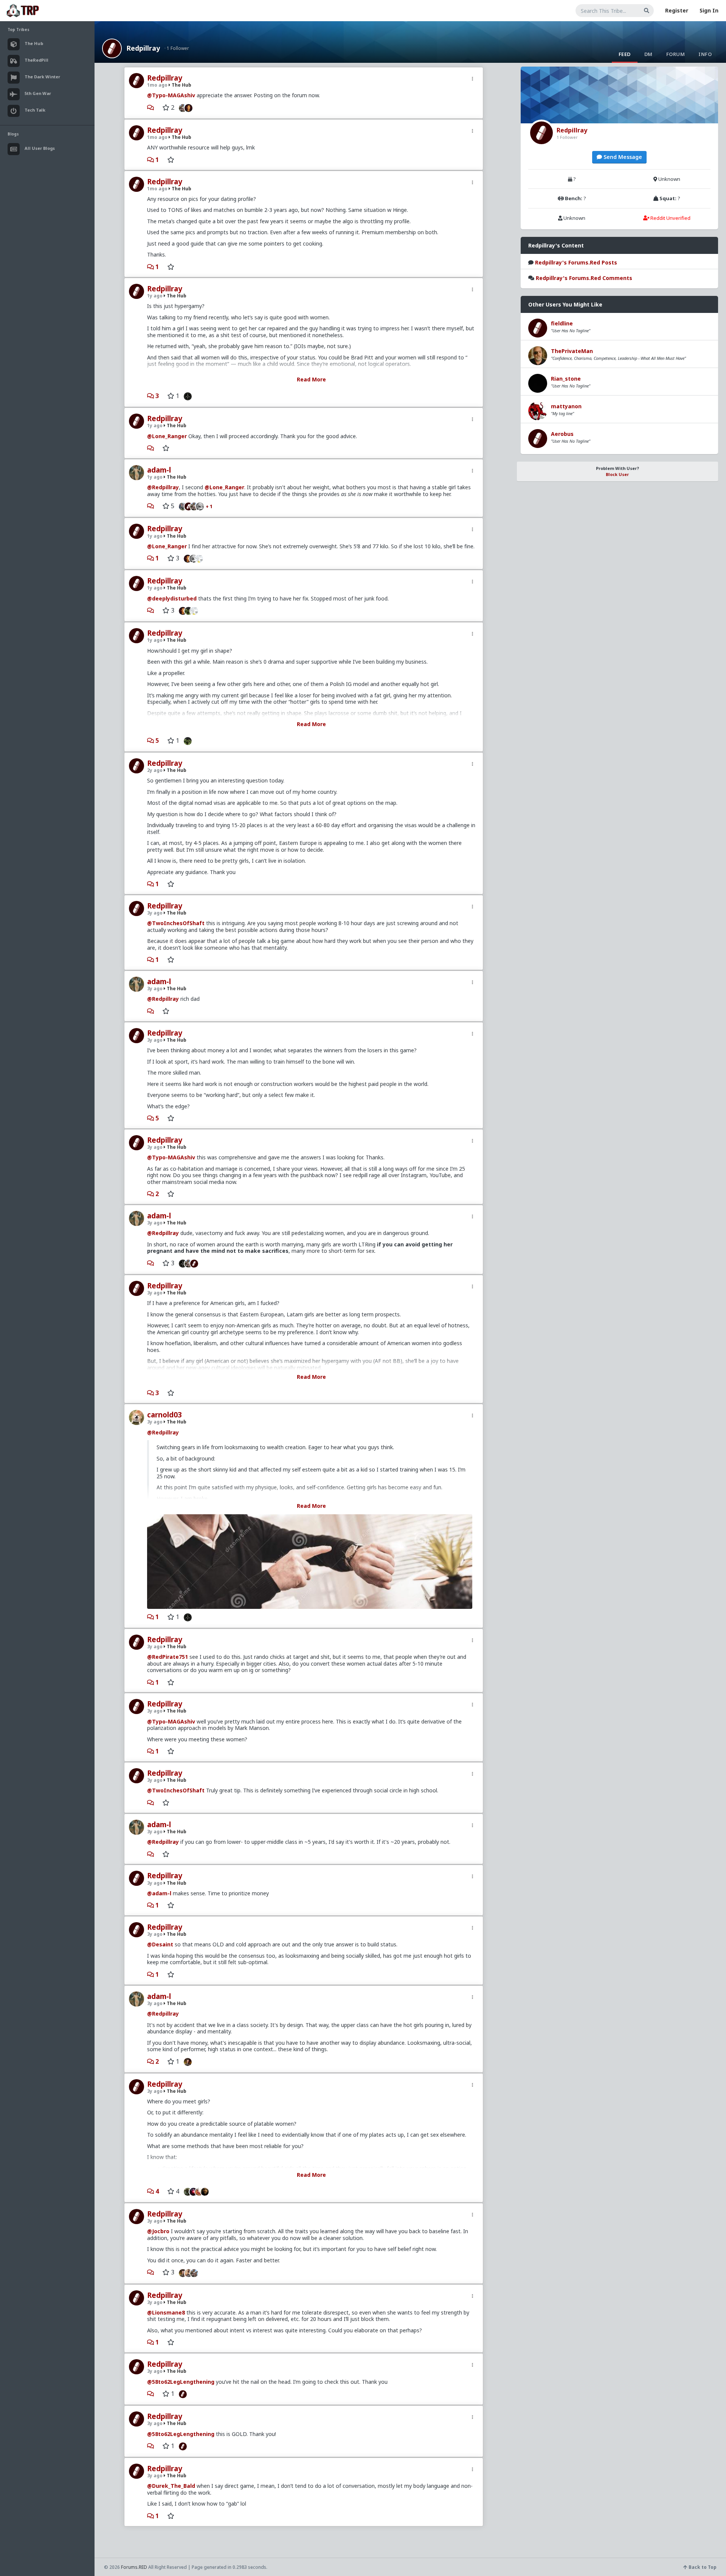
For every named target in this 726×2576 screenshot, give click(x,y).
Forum (676, 54)
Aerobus (562, 434)
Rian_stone (566, 379)
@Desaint (160, 1944)
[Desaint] (186, 2061)
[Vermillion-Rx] (190, 107)
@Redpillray (163, 487)
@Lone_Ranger (167, 436)
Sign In (709, 10)
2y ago (155, 770)
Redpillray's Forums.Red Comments (584, 278)
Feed (625, 54)
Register (677, 10)
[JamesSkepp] (196, 1263)
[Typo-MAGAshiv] (181, 107)
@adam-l (159, 1893)
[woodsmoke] (201, 558)
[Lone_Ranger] (202, 506)
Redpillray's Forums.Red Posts (576, 262)
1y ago (155, 296)
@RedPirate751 (168, 1657)
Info (705, 54)
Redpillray (143, 48)
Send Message (622, 157)
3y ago (155, 913)
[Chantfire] (186, 396)
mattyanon (566, 406)
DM (648, 54)
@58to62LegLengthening (181, 2382)
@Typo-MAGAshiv (171, 95)
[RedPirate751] (207, 2191)
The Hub (181, 85)
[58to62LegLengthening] (181, 2394)
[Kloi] (181, 506)
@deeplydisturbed (172, 598)
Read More (311, 379)
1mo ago (157, 85)
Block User (617, 474)
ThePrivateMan (572, 351)
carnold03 (164, 1415)
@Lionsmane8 (166, 2312)
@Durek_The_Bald (171, 2486)
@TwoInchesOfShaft (176, 923)
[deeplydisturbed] (186, 740)
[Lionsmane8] (186, 2191)
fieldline (562, 323)
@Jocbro (158, 2231)
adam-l (159, 470)
